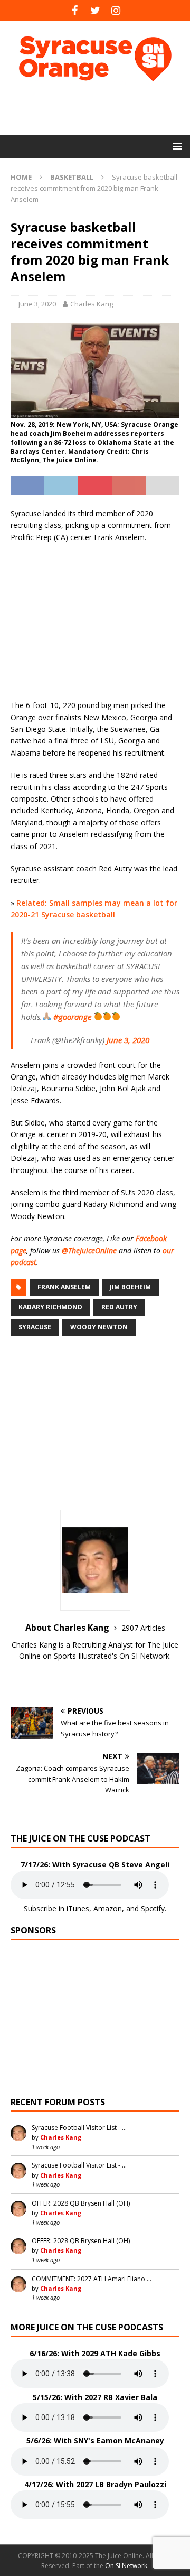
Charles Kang (92, 304)
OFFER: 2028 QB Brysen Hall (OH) (81, 2203)
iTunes (78, 1908)
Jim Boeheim (130, 1287)
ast (31, 1262)
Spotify (153, 1908)
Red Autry (119, 1307)
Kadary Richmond (50, 1307)
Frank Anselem (64, 1287)
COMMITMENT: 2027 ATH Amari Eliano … (92, 2279)
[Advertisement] (100, 108)
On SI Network (126, 2566)
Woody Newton (99, 1327)
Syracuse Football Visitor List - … (79, 2128)
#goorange (72, 1017)
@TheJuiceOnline (89, 1250)
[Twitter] (95, 11)
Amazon (108, 1908)
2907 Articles (143, 1628)
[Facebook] (75, 11)
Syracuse (35, 1327)
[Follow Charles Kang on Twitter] (95, 1674)
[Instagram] (116, 11)
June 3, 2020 (37, 304)
